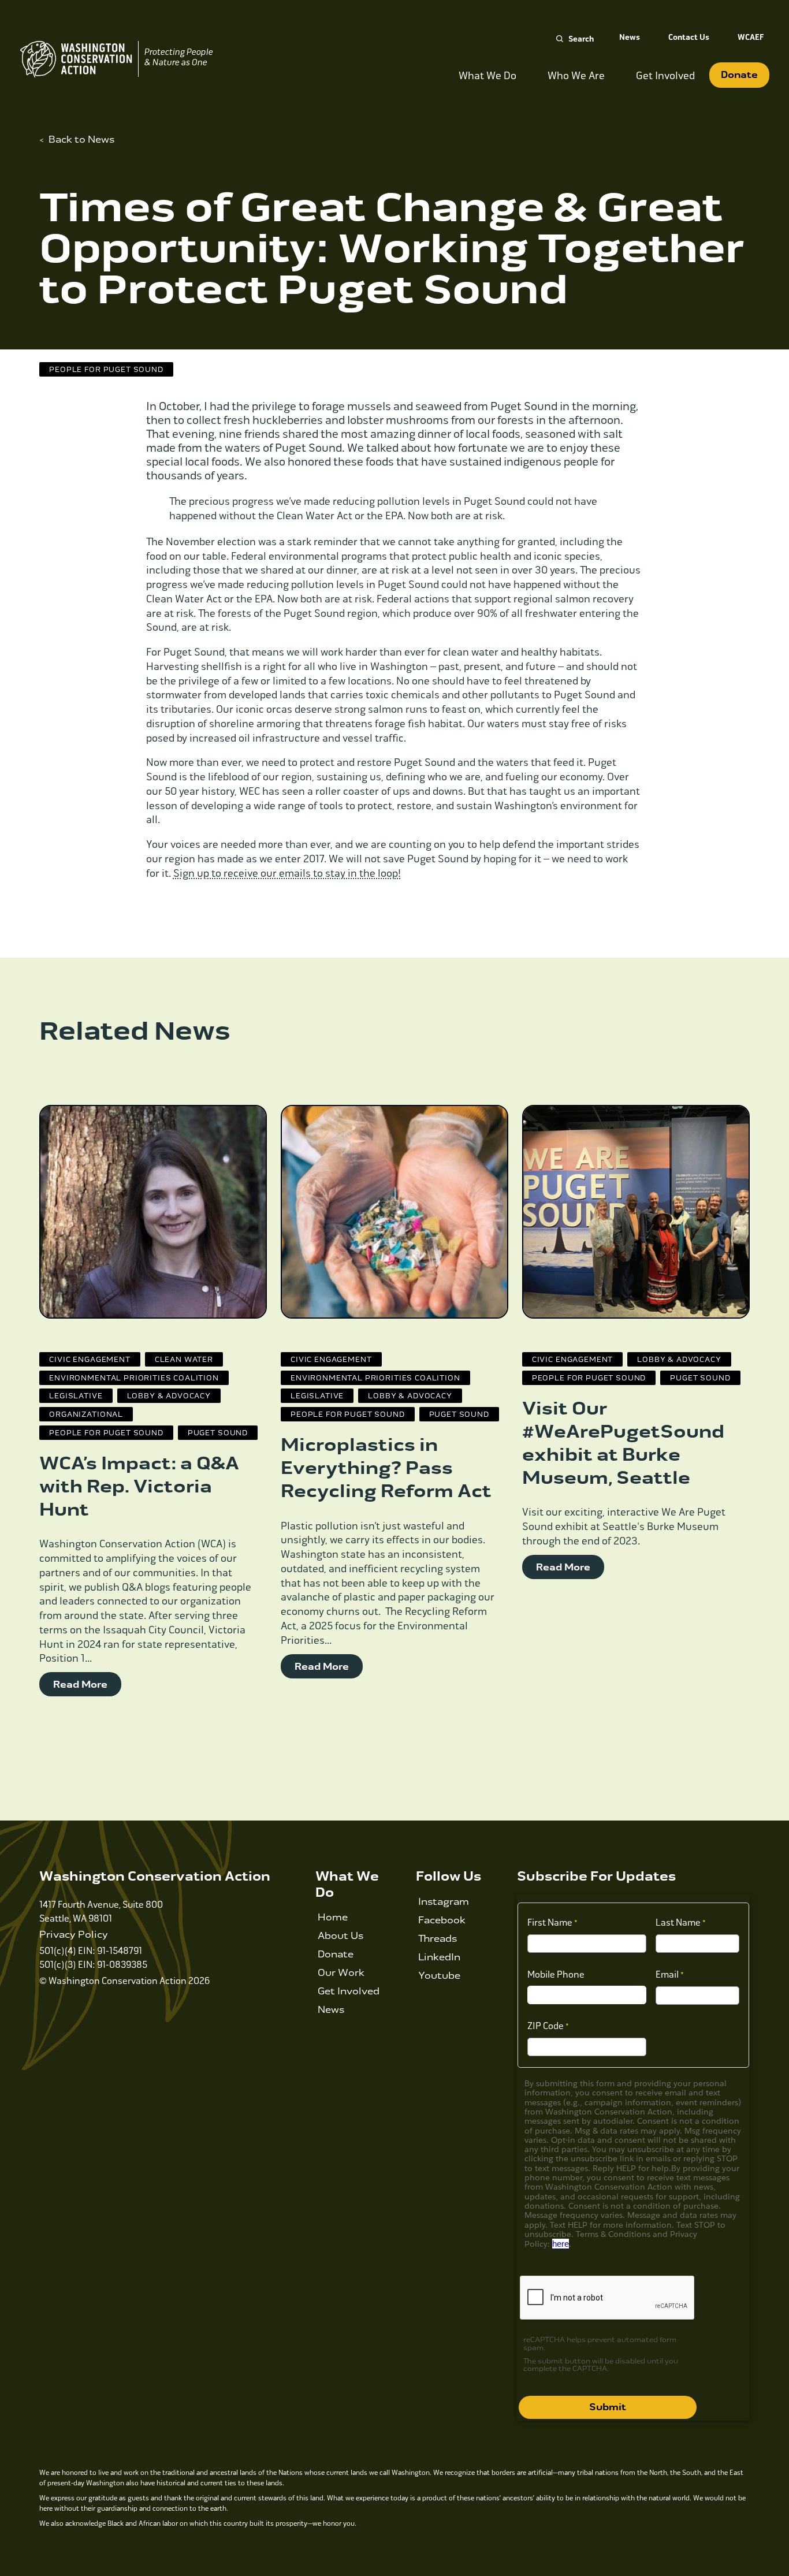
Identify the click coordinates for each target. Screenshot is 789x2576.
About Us (340, 1936)
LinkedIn (439, 1957)
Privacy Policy (74, 1935)
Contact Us (689, 37)
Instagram (444, 1902)
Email (667, 1974)
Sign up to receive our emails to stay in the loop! (287, 873)
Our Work (341, 1973)
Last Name (678, 1922)
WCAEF (751, 37)
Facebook (442, 1920)
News (630, 37)
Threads (438, 1939)
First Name (550, 1922)
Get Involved (349, 1991)
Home (333, 1917)
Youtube (439, 1976)
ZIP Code (546, 2026)
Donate (739, 75)
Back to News (81, 139)
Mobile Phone (556, 1974)
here (561, 2244)
